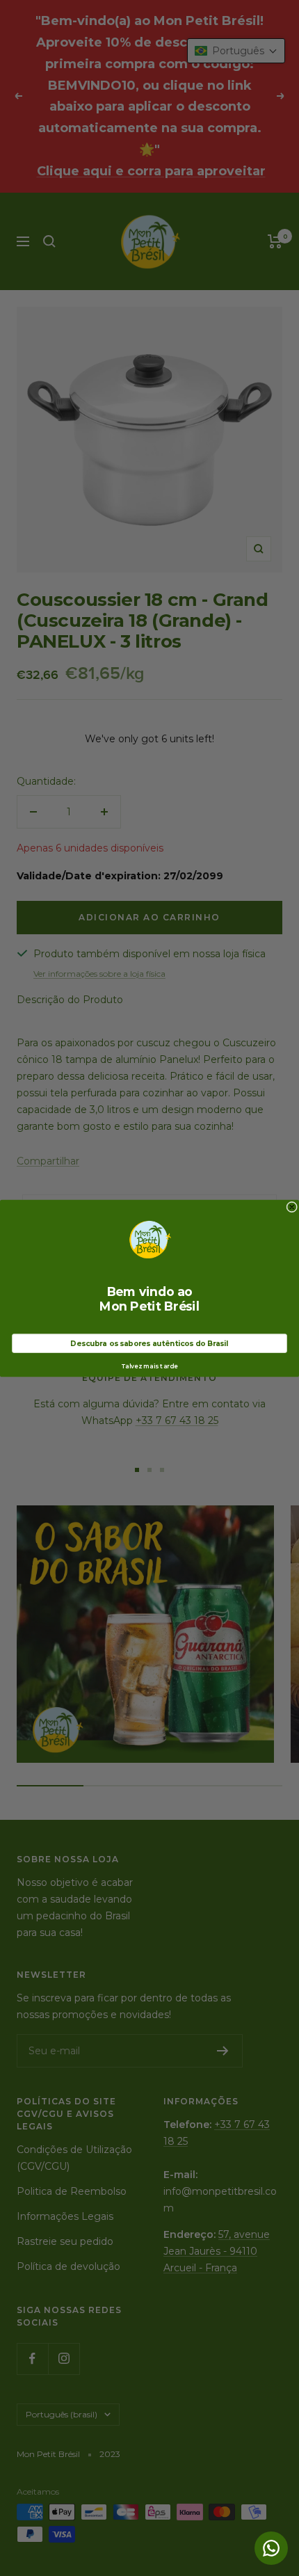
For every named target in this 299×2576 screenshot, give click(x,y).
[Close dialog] (292, 1207)
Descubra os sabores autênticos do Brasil (149, 1343)
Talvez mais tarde (149, 1366)
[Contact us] (271, 2548)
